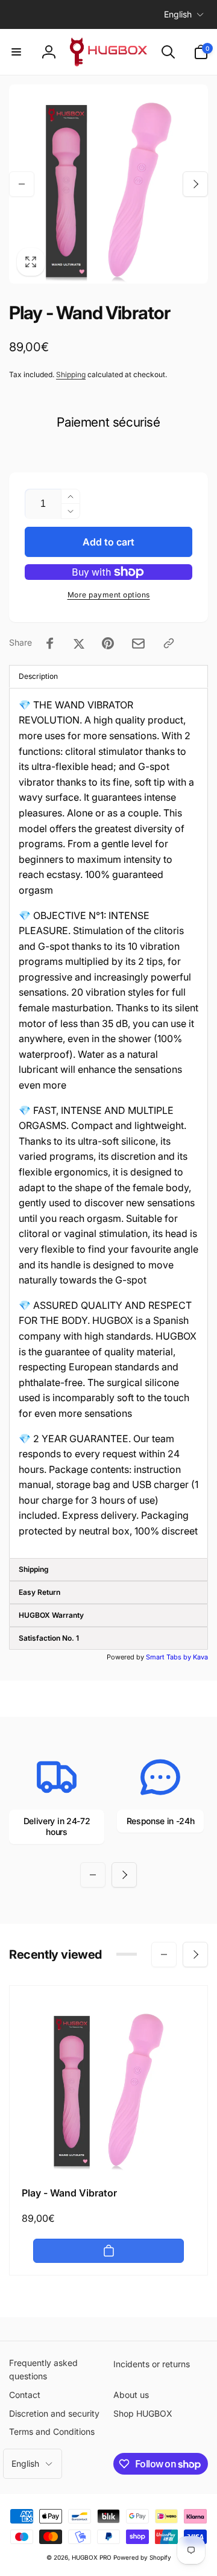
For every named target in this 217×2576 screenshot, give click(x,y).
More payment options (109, 595)
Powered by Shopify (142, 2557)
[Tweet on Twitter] (79, 643)
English (178, 14)
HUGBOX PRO (92, 2557)
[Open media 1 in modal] (108, 184)
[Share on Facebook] (50, 643)
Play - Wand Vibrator (69, 2193)
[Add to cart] (108, 2251)
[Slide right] (195, 184)
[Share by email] (138, 644)
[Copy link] (169, 643)
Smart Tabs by (169, 1657)
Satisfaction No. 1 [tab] (49, 1638)
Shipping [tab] (34, 1569)
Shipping (71, 374)
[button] (16, 52)
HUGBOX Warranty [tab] (51, 1615)
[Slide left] (22, 184)
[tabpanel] (108, 1123)
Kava (200, 1657)
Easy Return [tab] (39, 1592)
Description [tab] (38, 676)
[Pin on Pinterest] (108, 643)
